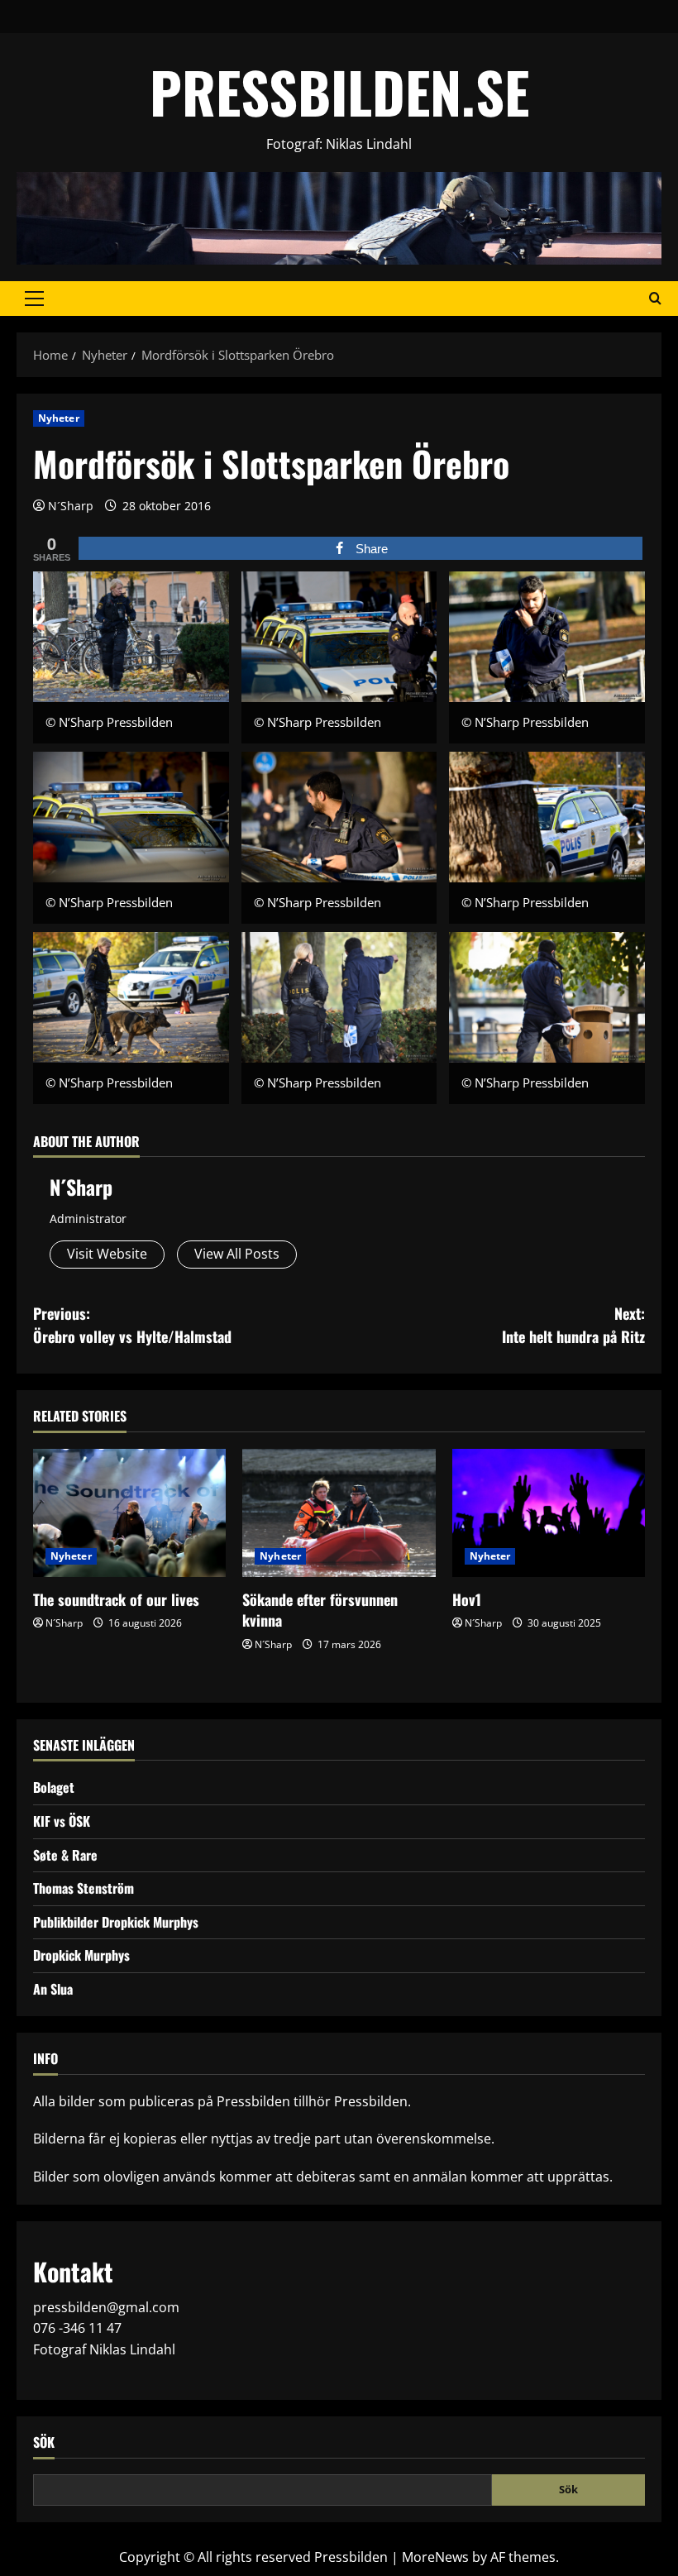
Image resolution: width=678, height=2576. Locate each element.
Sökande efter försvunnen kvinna (320, 1610)
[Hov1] (549, 1513)
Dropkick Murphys (81, 1955)
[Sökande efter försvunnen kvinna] (339, 1513)
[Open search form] (655, 299)
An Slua (53, 1989)
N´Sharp (71, 506)
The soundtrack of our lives (116, 1599)
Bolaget (54, 1787)
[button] (34, 299)
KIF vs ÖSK (62, 1821)
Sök (44, 2442)
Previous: (132, 1325)
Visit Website (107, 1254)
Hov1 (467, 1599)
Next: (573, 1325)
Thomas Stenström (84, 1888)
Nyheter (59, 418)
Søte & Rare (65, 1855)
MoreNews (435, 2557)
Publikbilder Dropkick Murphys (116, 1922)
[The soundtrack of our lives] (129, 1513)
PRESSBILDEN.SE (339, 91)
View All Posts (237, 1254)
